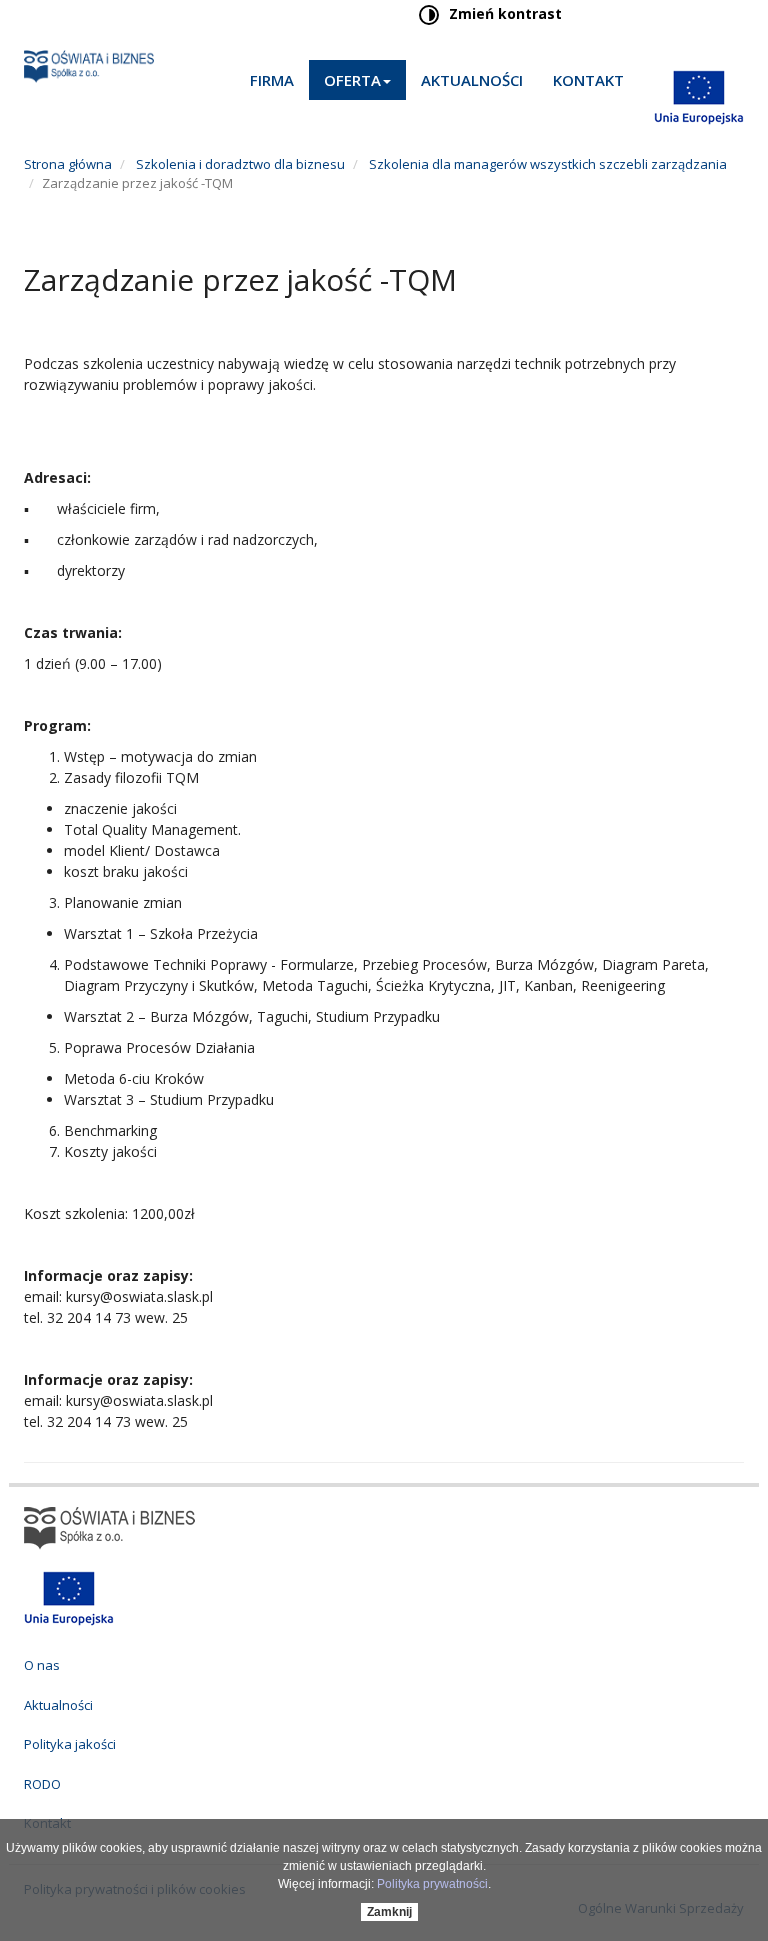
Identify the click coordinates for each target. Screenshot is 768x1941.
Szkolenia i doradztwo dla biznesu (239, 164)
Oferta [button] (352, 80)
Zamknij (389, 1912)
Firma (272, 80)
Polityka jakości (70, 1744)
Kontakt (588, 80)
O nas (42, 1665)
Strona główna (68, 164)
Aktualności (472, 80)
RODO (42, 1784)
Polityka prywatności (432, 1884)
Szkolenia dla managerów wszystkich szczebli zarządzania (546, 164)
